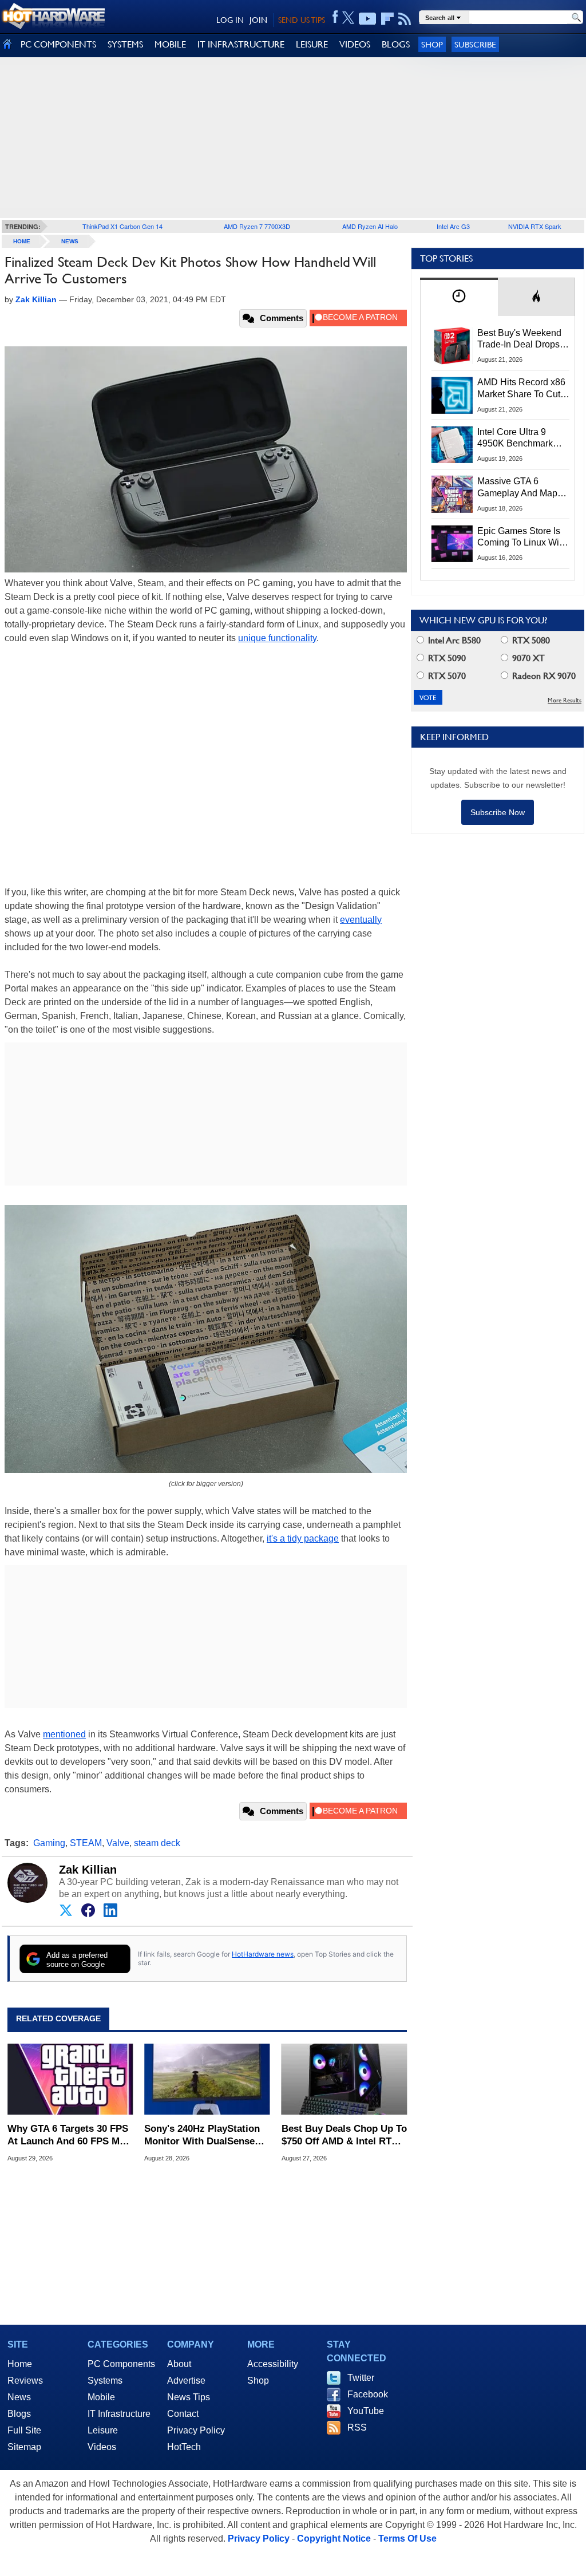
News (70, 241)
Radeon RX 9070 (543, 676)
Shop (432, 44)
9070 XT (527, 658)
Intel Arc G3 (453, 226)
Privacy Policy (196, 2430)
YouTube (366, 2411)
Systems (105, 2381)
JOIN (258, 20)
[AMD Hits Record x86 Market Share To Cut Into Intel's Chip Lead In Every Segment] (452, 395)
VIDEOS (355, 44)
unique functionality (277, 638)
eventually (361, 920)
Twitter (361, 2378)
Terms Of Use (407, 2539)
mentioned (64, 1734)
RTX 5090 (446, 658)
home (22, 241)
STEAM (86, 1843)
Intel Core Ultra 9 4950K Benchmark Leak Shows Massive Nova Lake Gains (520, 438)
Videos (102, 2447)
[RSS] (405, 19)
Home (20, 2364)
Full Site (24, 2430)
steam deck (157, 1843)
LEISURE (312, 44)
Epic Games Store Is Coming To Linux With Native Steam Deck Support (522, 538)
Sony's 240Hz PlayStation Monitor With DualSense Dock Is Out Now (202, 2136)
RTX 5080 (530, 640)
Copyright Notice (334, 2539)
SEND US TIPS (302, 20)
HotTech (184, 2447)
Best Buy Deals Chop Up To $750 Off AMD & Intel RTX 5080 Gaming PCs (344, 2136)
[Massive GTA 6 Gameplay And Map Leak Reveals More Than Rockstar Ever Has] (452, 494)
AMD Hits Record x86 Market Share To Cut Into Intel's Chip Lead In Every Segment (521, 389)
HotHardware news (263, 1954)
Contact (183, 2414)
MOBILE (170, 44)
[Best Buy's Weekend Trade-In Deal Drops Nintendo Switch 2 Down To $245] (452, 346)
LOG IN (230, 20)
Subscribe (475, 44)
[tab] (459, 297)
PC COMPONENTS (58, 44)
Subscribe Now (498, 812)
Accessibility (273, 2364)
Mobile (101, 2397)
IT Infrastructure (119, 2414)
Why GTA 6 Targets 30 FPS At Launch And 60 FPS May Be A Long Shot (69, 2136)
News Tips (189, 2397)
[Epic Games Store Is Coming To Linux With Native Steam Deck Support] (452, 544)
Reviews (25, 2381)
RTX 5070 (446, 676)
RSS (357, 2427)
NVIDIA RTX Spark (535, 226)
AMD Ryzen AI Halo (370, 226)
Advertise (186, 2381)
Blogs (19, 2414)
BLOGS (396, 44)
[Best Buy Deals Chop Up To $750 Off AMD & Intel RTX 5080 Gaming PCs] (344, 2079)
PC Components (121, 2364)
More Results (565, 700)
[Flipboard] (387, 19)
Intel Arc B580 (453, 640)
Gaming (49, 1843)
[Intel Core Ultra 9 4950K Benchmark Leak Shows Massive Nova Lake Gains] (452, 445)
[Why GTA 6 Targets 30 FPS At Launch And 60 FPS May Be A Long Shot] (70, 2079)
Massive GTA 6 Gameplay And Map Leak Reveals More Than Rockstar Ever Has (518, 488)
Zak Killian (88, 1870)
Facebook (368, 2394)
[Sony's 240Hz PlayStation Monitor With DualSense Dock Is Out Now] (207, 2079)
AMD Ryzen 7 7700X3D (257, 226)
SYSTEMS (125, 44)
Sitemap (24, 2447)
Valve (118, 1843)
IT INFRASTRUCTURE (241, 44)
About (179, 2364)
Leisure (103, 2430)
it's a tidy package (303, 1538)
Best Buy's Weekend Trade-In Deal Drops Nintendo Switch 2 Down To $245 (519, 339)
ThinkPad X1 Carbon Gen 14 (122, 226)
